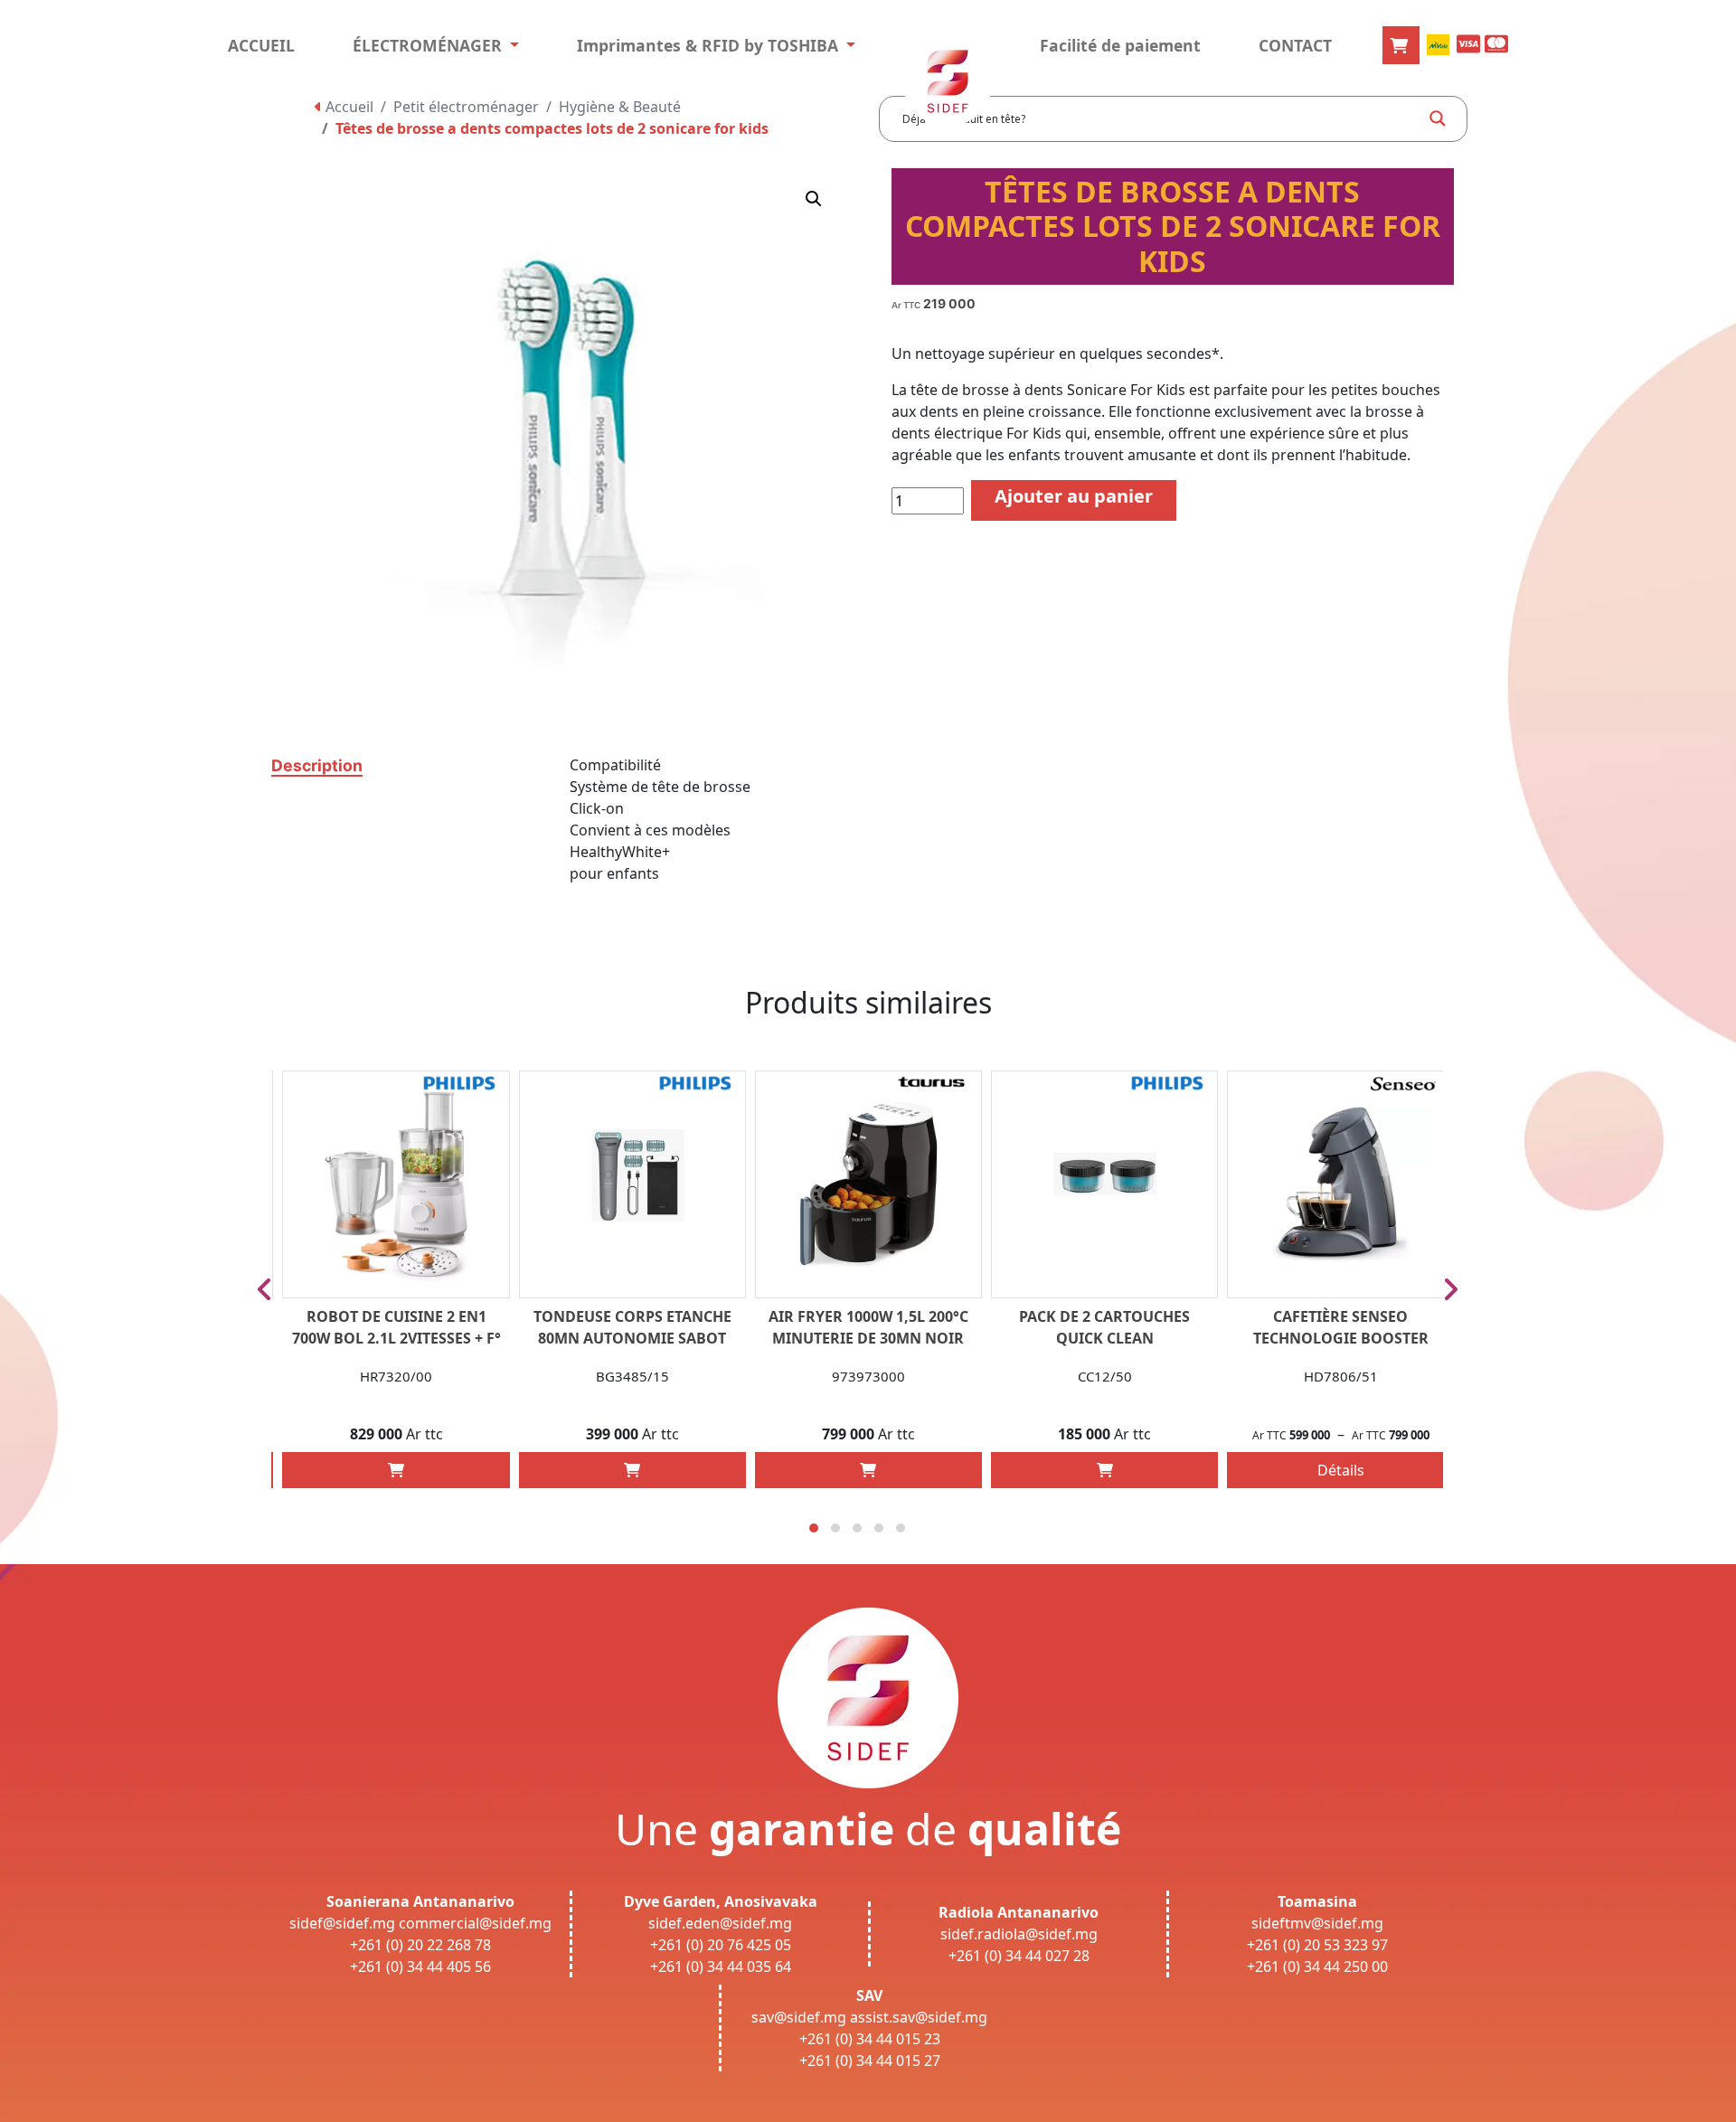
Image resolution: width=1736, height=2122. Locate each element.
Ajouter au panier (1074, 496)
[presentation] (264, 1289)
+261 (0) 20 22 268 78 (420, 1945)
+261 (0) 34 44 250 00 (1317, 1966)
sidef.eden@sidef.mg (720, 1923)
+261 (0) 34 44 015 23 (870, 2039)
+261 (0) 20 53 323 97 (1317, 1945)
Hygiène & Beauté (620, 107)
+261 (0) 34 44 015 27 (870, 2061)
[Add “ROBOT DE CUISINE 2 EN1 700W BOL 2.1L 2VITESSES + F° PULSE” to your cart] (396, 1470)
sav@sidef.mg (799, 2017)
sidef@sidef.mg (342, 1923)
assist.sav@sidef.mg (919, 2017)
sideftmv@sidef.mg (1317, 1923)
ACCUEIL (261, 45)
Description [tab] (317, 765)
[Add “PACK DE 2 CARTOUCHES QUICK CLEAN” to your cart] (1105, 1470)
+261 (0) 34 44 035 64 (721, 1966)
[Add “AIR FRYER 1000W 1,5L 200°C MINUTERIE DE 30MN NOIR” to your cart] (868, 1470)
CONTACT (1295, 45)
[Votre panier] (1401, 45)
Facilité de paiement (1120, 45)
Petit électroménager (466, 107)
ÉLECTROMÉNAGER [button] (429, 45)
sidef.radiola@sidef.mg (1019, 1934)
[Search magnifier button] (1438, 118)
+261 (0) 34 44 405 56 (420, 1966)
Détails (1341, 1470)
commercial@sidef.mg (475, 1923)
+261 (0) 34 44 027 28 (1019, 1956)
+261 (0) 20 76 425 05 (721, 1945)
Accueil (348, 107)
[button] (814, 199)
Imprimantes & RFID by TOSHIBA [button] (710, 45)
